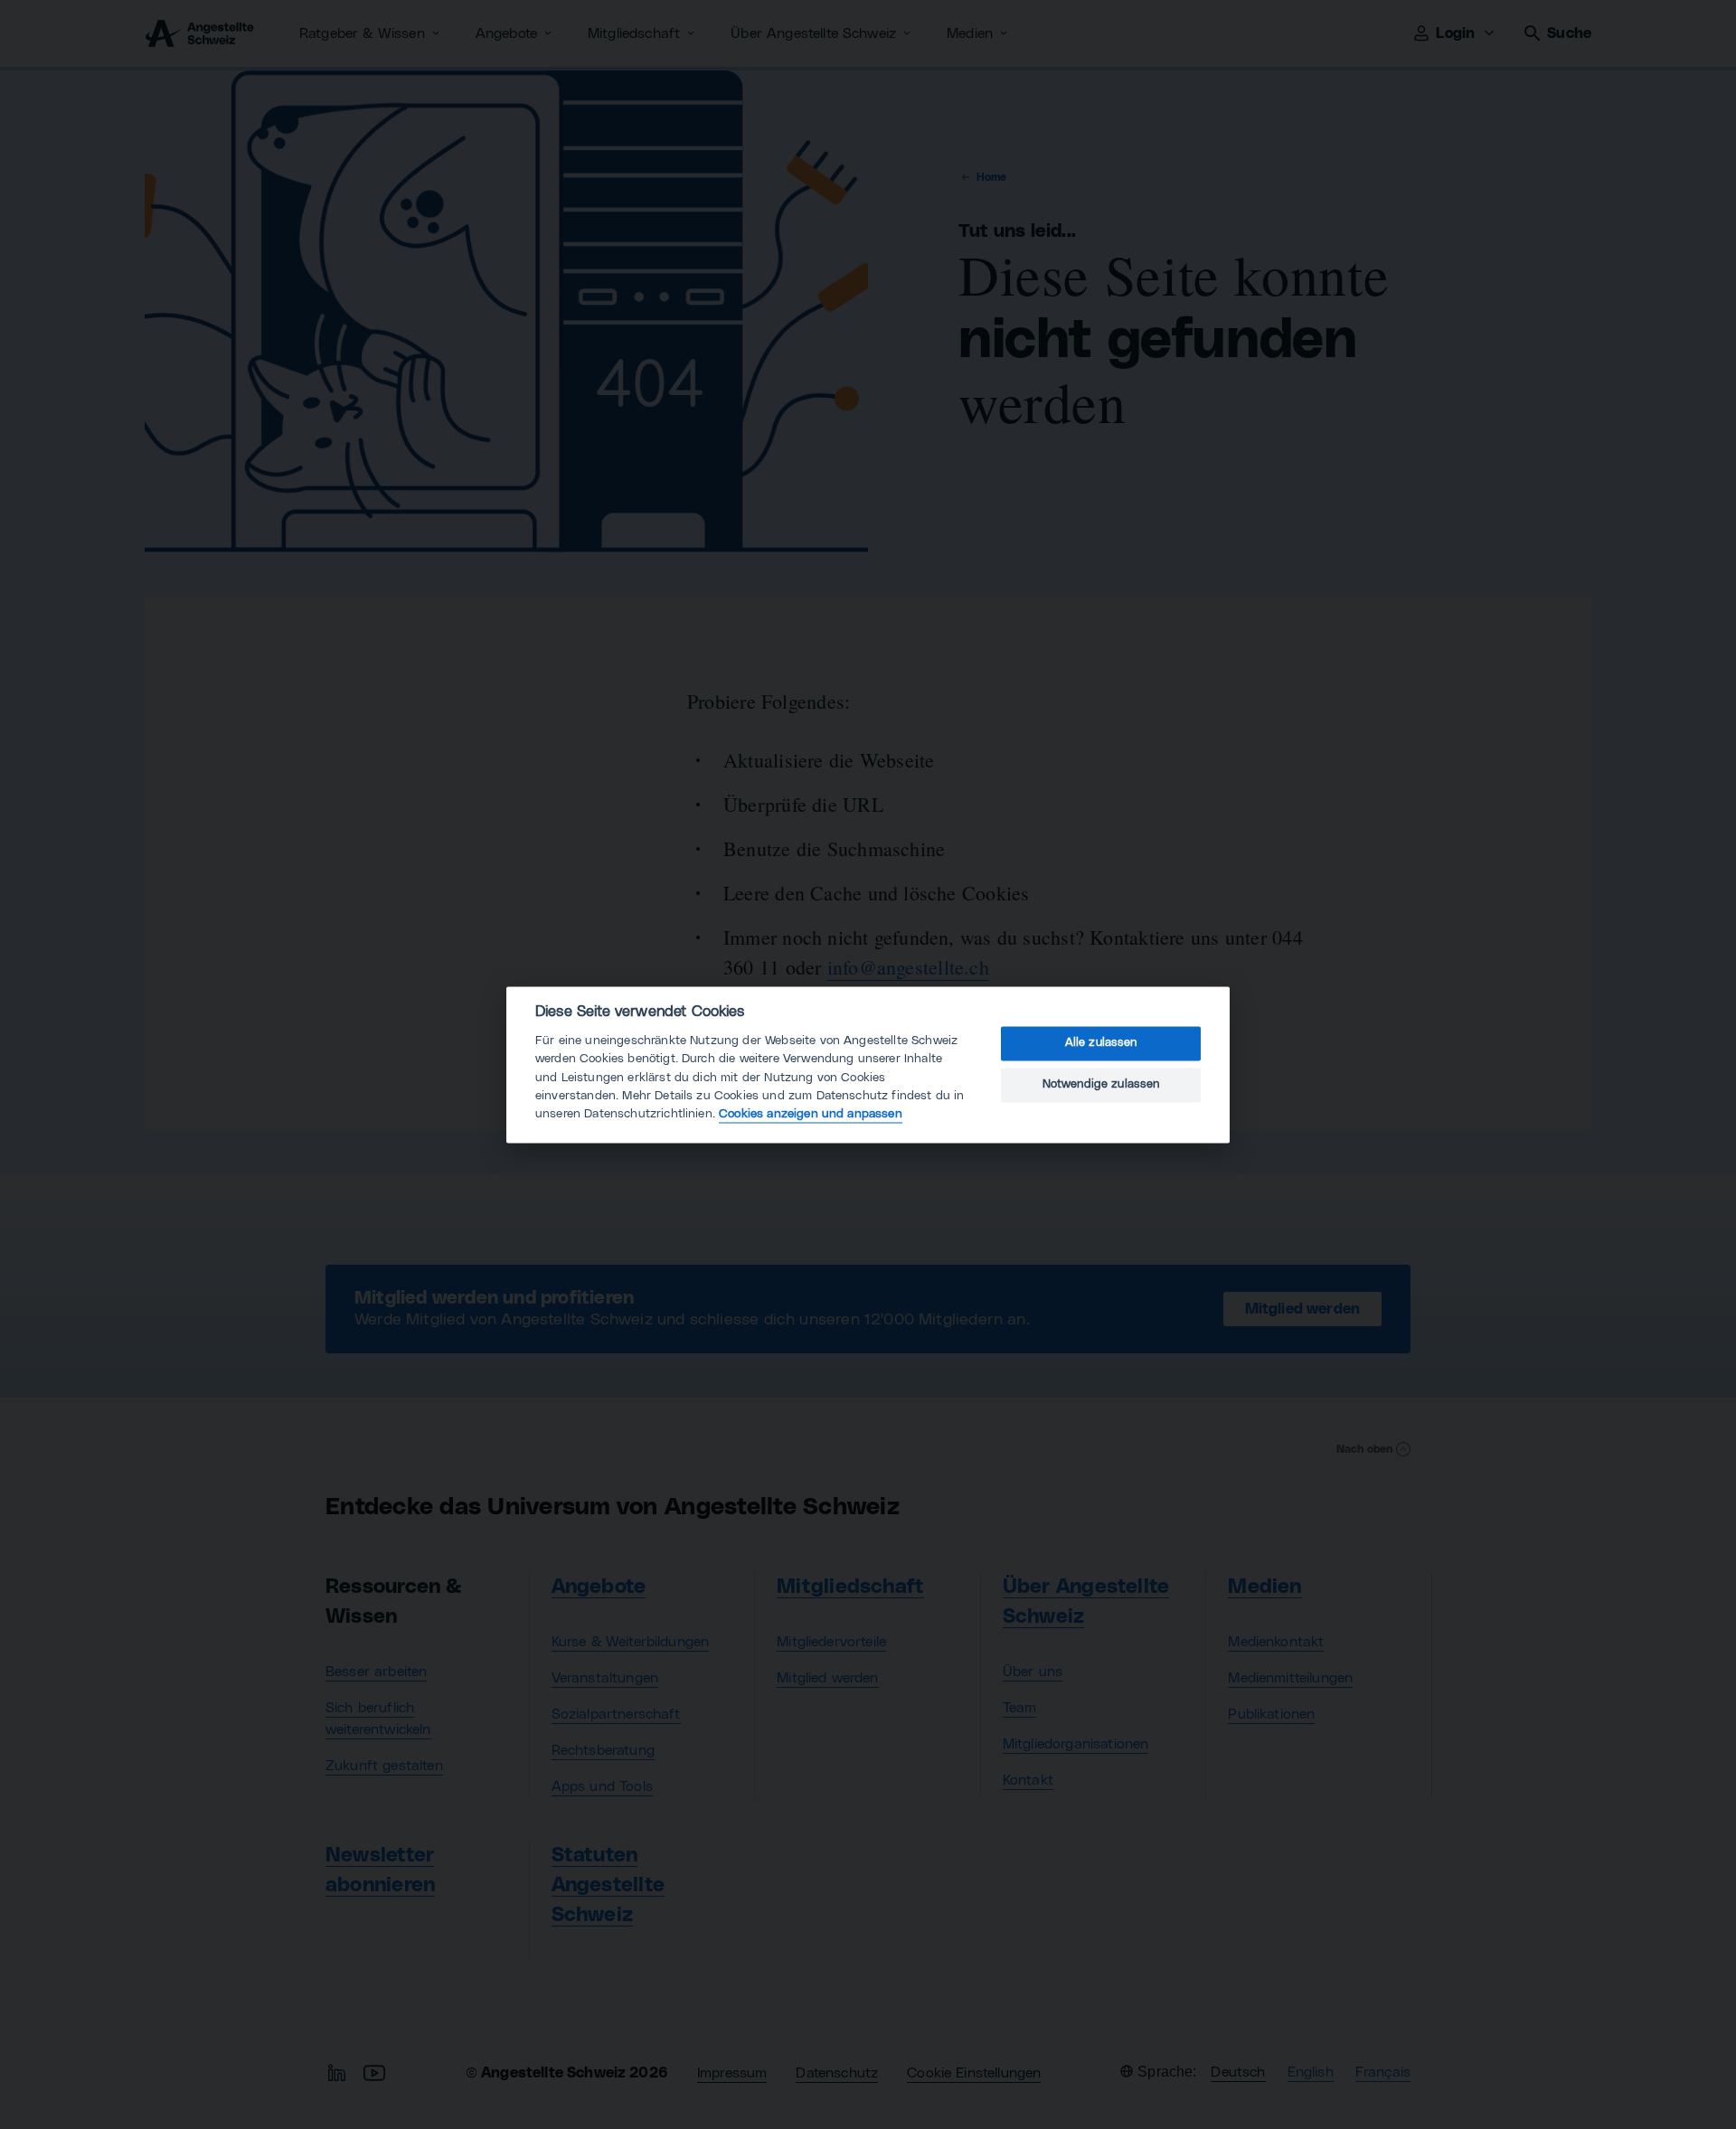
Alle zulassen (1101, 1044)
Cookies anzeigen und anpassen (811, 1115)
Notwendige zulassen (1101, 1085)
